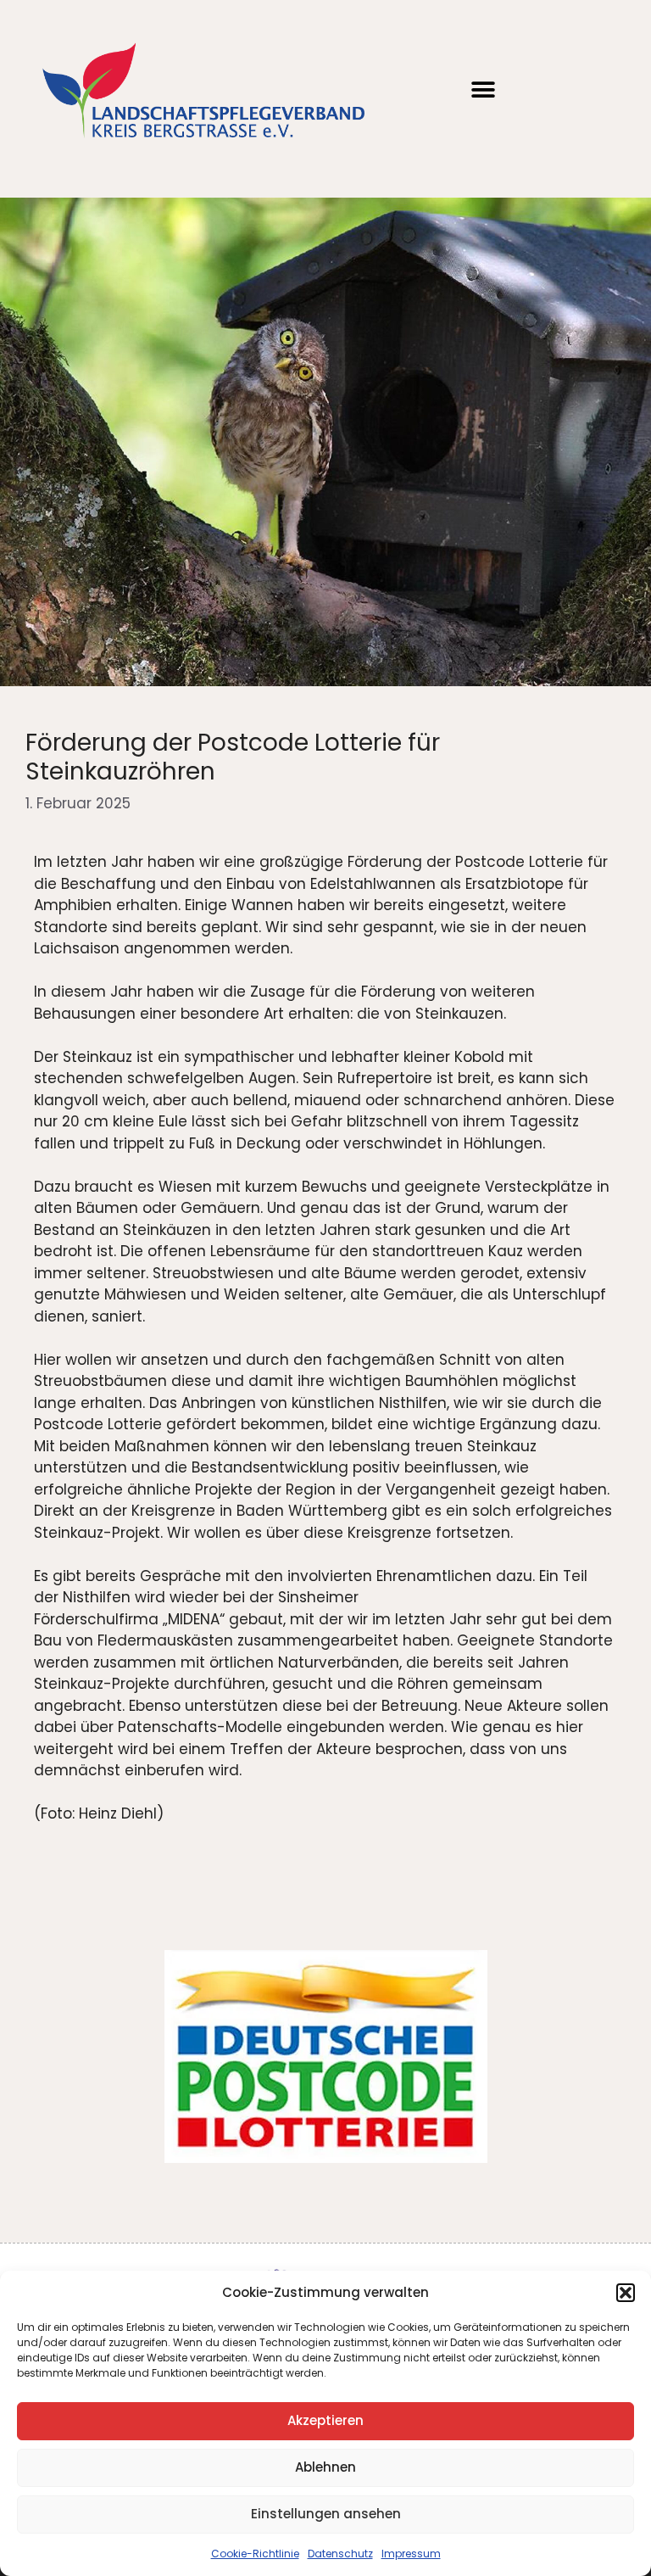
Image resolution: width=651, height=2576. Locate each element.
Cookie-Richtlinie (255, 2554)
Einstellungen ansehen (326, 2514)
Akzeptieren (325, 2420)
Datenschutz (340, 2554)
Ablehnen (325, 2467)
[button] (626, 2293)
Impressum (411, 2554)
